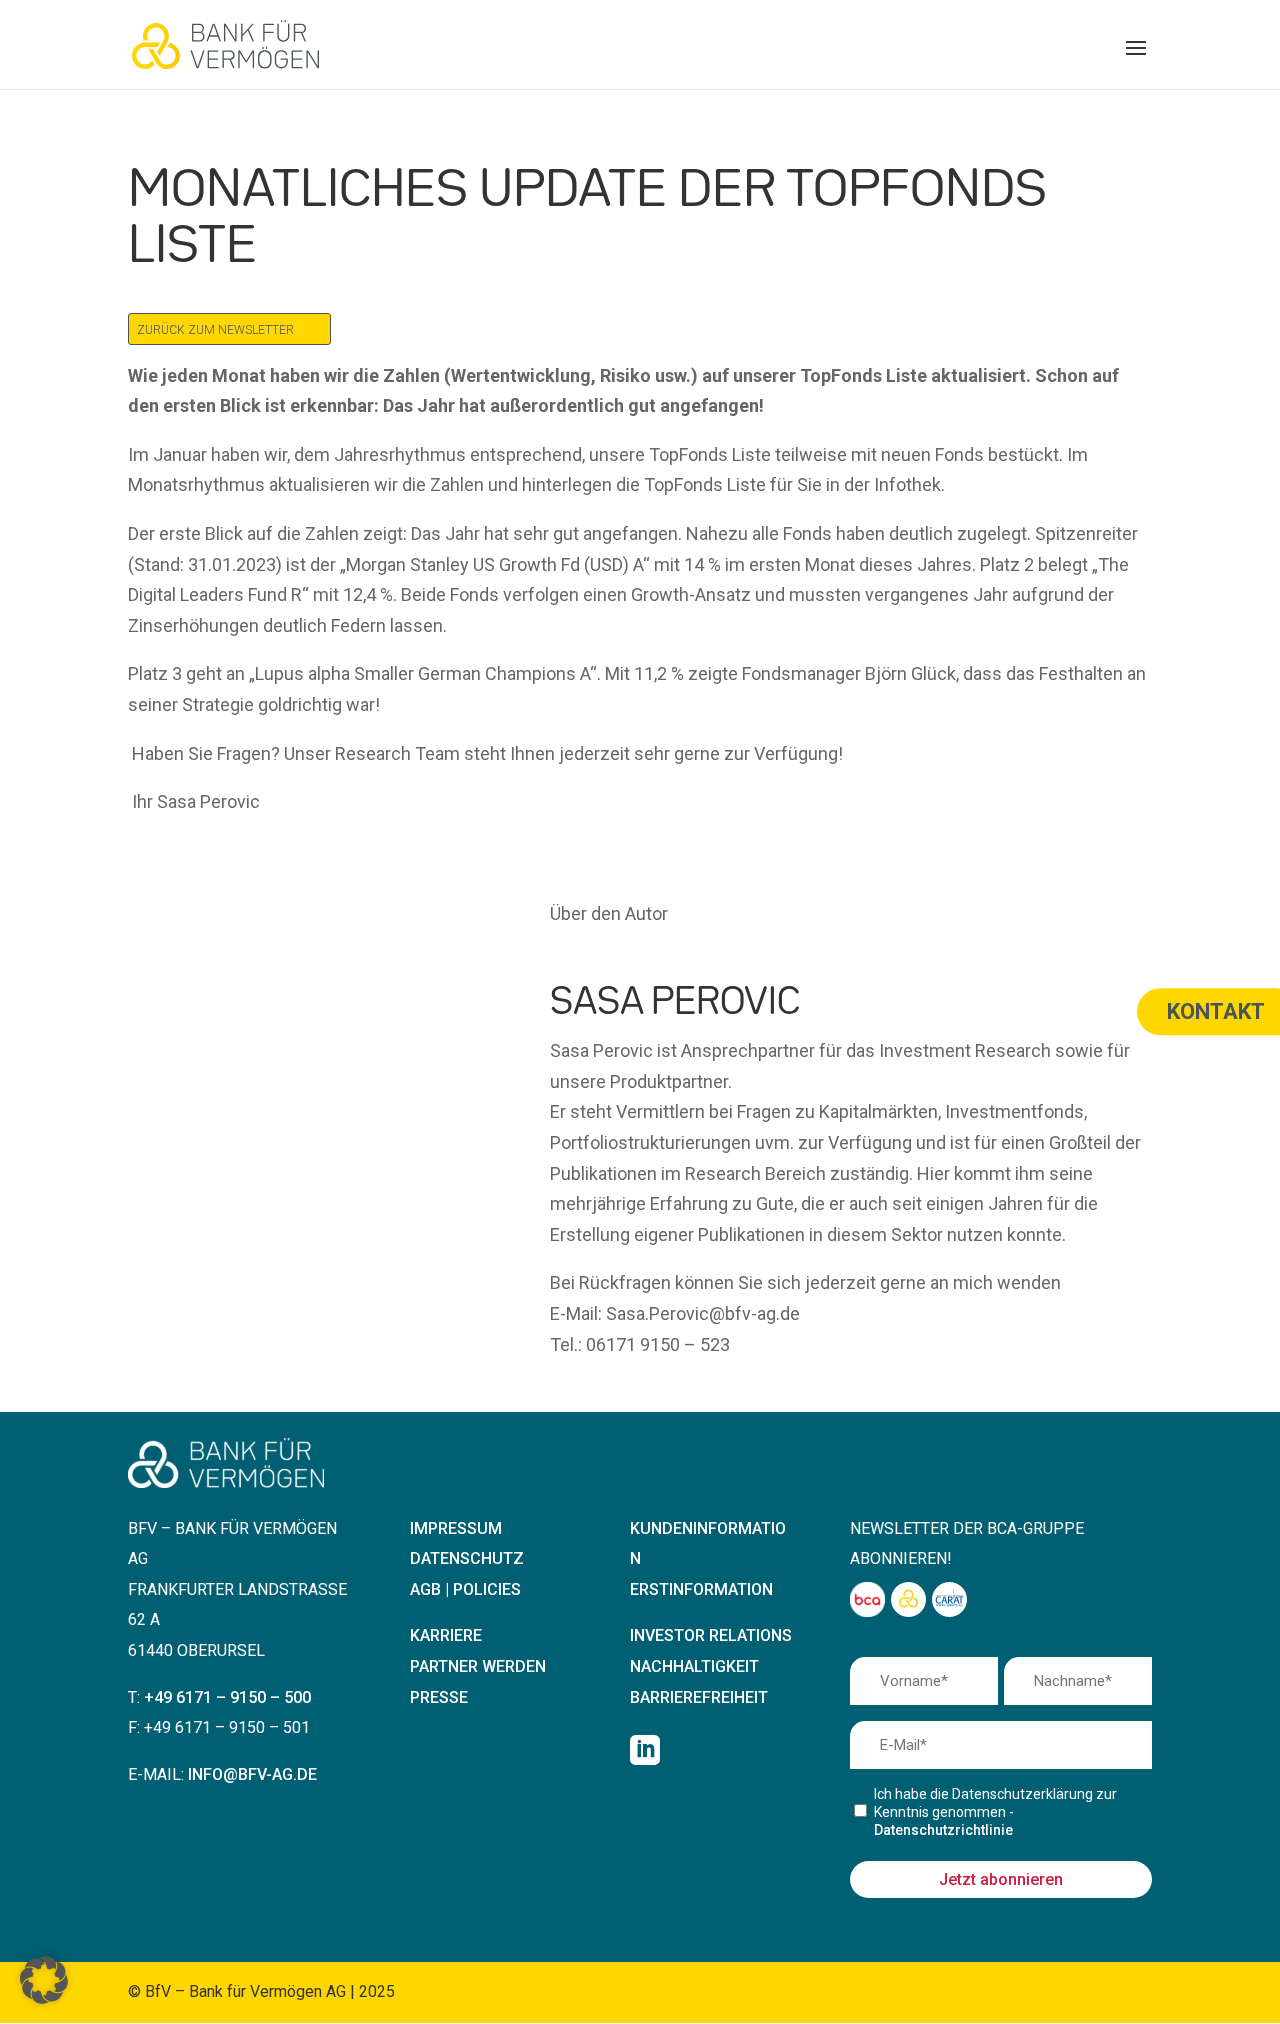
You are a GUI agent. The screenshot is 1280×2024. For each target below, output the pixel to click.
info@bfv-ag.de (252, 1774)
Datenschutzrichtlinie (943, 1830)
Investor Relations (711, 1635)
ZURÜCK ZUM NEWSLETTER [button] (215, 330)
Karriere (446, 1635)
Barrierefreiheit (699, 1697)
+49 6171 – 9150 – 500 (227, 1697)
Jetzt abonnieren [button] (1001, 1879)
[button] (1136, 61)
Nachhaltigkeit (694, 1666)
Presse (439, 1697)
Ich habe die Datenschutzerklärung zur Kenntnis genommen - (995, 1812)
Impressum (456, 1528)
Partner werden (478, 1666)
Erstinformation (701, 1589)
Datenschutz (467, 1558)
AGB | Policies (465, 1589)
